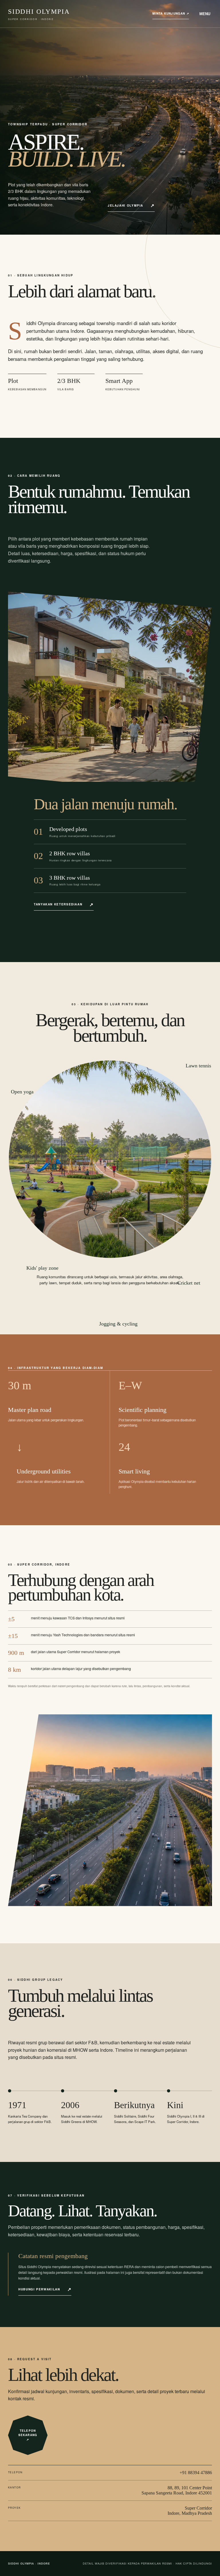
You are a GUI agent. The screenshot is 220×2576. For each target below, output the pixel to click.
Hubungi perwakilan (39, 2289)
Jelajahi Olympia (125, 205)
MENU (205, 14)
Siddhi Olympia (39, 14)
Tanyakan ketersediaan (58, 904)
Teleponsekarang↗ (28, 2435)
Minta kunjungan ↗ (171, 13)
